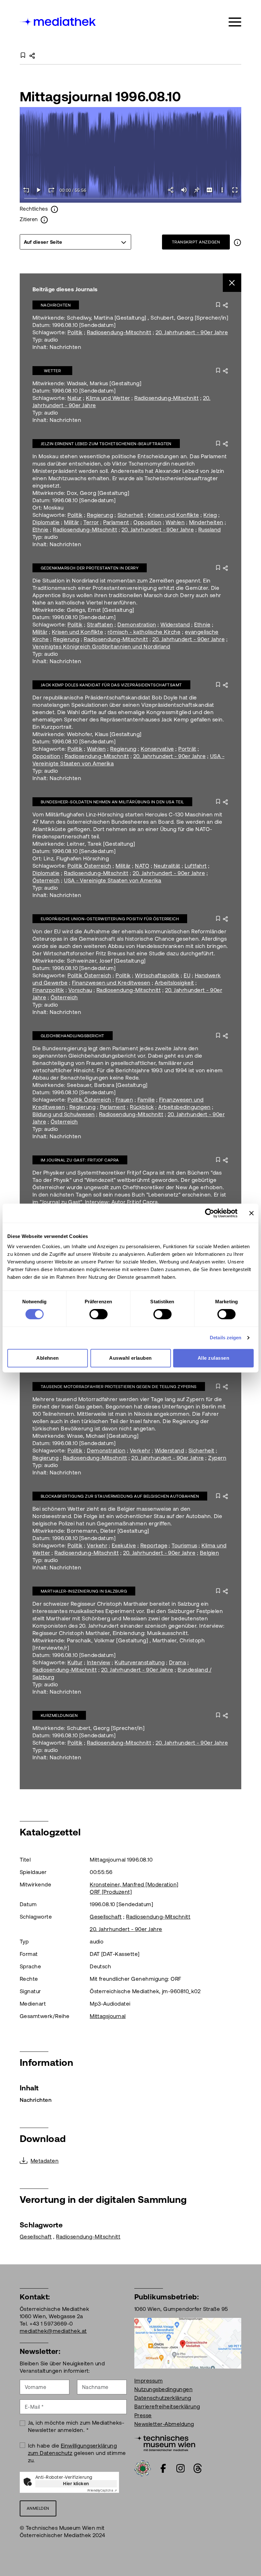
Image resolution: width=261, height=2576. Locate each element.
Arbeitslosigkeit (174, 983)
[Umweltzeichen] (143, 2468)
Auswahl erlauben (130, 1358)
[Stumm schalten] (184, 190)
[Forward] (52, 190)
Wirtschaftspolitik (157, 975)
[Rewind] (26, 190)
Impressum (148, 2381)
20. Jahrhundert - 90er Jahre (192, 332)
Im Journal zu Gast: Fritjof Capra (80, 1160)
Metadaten (45, 2161)
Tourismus (184, 1545)
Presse (143, 2415)
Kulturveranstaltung (140, 1662)
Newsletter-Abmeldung (164, 2424)
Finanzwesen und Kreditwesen (111, 983)
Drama (177, 1662)
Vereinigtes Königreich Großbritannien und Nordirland (101, 647)
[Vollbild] (235, 190)
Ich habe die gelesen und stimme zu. (77, 2453)
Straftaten (100, 625)
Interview (99, 1662)
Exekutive (124, 1545)
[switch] (99, 1314)
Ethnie (41, 530)
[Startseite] (58, 21)
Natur (74, 398)
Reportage (154, 1545)
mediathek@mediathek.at (53, 2331)
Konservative (157, 749)
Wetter (53, 371)
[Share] (171, 190)
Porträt (187, 749)
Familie (146, 1100)
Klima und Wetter (108, 398)
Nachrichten (56, 305)
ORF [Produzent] (111, 1892)
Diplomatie (46, 522)
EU (187, 975)
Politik (75, 332)
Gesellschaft (106, 1917)
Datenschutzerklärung (163, 2398)
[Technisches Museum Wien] (165, 2442)
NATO (142, 866)
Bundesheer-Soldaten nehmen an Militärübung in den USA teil (112, 802)
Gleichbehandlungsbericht (73, 1036)
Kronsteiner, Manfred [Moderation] (134, 1885)
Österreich (46, 880)
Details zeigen (226, 1338)
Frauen (124, 1100)
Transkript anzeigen (196, 242)
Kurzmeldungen (59, 1715)
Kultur (75, 1662)
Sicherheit (130, 515)
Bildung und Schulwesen (64, 1114)
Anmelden (38, 2508)
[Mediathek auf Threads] (198, 2468)
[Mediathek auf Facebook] (163, 2468)
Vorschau (80, 990)
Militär (71, 522)
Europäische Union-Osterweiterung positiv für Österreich (110, 919)
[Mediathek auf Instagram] (180, 2468)
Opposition (147, 522)
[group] (75, 242)
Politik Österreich (89, 866)
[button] (222, 190)
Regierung (100, 515)
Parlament (116, 522)
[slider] (130, 199)
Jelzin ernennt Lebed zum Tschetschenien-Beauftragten (106, 444)
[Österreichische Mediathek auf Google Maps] (188, 2343)
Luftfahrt (196, 866)
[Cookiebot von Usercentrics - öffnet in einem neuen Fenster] (210, 1213)
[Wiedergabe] (39, 190)
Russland (210, 530)
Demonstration (137, 625)
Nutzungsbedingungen (163, 2389)
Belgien (209, 1553)
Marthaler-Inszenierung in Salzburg (84, 1591)
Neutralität (167, 866)
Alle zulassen (213, 1358)
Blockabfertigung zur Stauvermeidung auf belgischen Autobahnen (120, 1496)
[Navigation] (235, 22)
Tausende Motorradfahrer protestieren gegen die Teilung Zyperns (119, 1387)
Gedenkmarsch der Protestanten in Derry (90, 568)
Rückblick (142, 1107)
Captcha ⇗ (102, 2490)
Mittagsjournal (108, 2016)
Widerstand (175, 625)
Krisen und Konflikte (173, 515)
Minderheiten (206, 522)
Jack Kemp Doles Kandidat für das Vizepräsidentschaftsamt (111, 685)
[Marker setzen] (197, 190)
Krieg (210, 515)
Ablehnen (48, 1358)
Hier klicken (76, 2484)
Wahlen (175, 522)
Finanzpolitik (48, 990)
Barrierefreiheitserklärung (167, 2406)
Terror (91, 522)
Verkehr (140, 1451)
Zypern (217, 1458)
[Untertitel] (209, 190)
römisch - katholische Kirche (144, 632)
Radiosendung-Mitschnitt (119, 332)
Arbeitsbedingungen (184, 1107)
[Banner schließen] (251, 1213)
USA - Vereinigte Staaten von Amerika (113, 880)
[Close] (232, 283)
